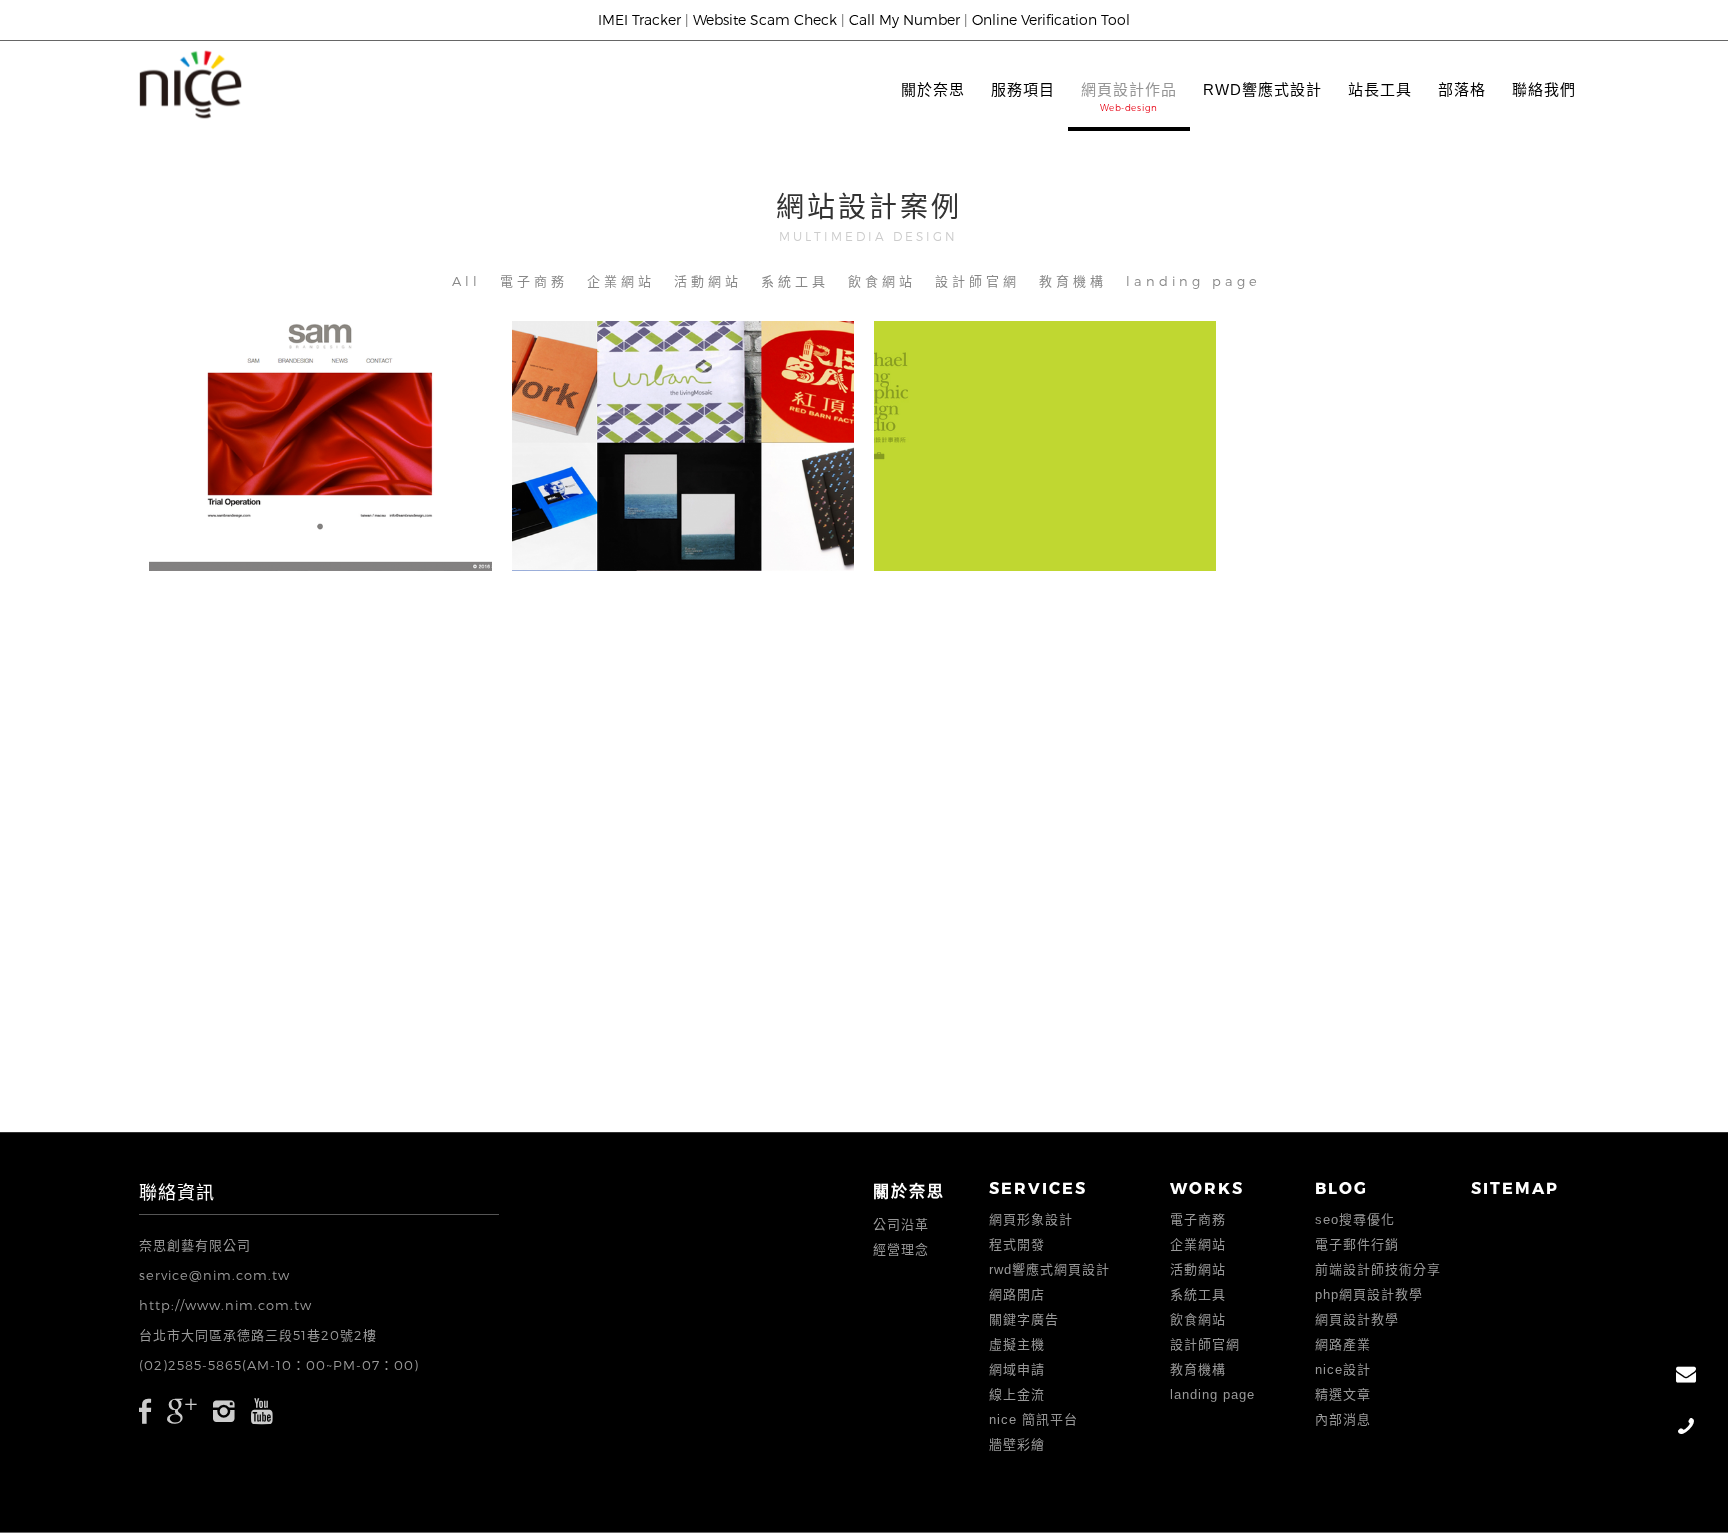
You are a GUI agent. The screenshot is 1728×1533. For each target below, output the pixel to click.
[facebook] (145, 1410)
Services (1038, 1187)
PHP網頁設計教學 (1369, 1294)
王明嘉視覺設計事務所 (1050, 433)
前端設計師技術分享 (1378, 1269)
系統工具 (795, 281)
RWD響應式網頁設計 (1049, 1269)
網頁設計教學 (1357, 1319)
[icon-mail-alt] (1685, 1375)
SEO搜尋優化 (1355, 1219)
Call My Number (904, 19)
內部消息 (1343, 1419)
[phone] (1685, 1427)
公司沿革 (901, 1224)
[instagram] (224, 1410)
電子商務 (534, 281)
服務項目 (1023, 89)
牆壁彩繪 (1017, 1444)
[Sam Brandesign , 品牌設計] (272, 491)
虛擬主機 (1017, 1344)
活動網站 (708, 281)
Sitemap (1515, 1187)
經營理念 (901, 1249)
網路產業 (1343, 1344)
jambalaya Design (688, 433)
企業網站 (621, 281)
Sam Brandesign (325, 433)
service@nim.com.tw (214, 1275)
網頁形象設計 (1031, 1219)
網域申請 (1017, 1369)
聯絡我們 (1544, 89)
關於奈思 (933, 89)
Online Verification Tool (1051, 19)
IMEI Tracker (639, 19)
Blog (1341, 1187)
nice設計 (1343, 1369)
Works (1207, 1187)
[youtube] (262, 1410)
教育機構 (1073, 281)
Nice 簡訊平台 (1033, 1419)
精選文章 (1343, 1394)
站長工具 (1380, 89)
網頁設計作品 (1129, 89)
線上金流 (1017, 1394)
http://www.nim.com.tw (225, 1305)
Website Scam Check (765, 19)
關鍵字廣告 (1024, 1319)
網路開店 (1017, 1294)
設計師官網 (977, 281)
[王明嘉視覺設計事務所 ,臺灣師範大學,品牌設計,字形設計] (997, 491)
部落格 (1462, 89)
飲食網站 (882, 281)
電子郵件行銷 (1357, 1244)
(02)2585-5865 (190, 1365)
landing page (1193, 281)
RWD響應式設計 (1262, 89)
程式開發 (1017, 1244)
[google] (182, 1410)
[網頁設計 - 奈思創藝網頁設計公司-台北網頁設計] (191, 84)
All (466, 281)
